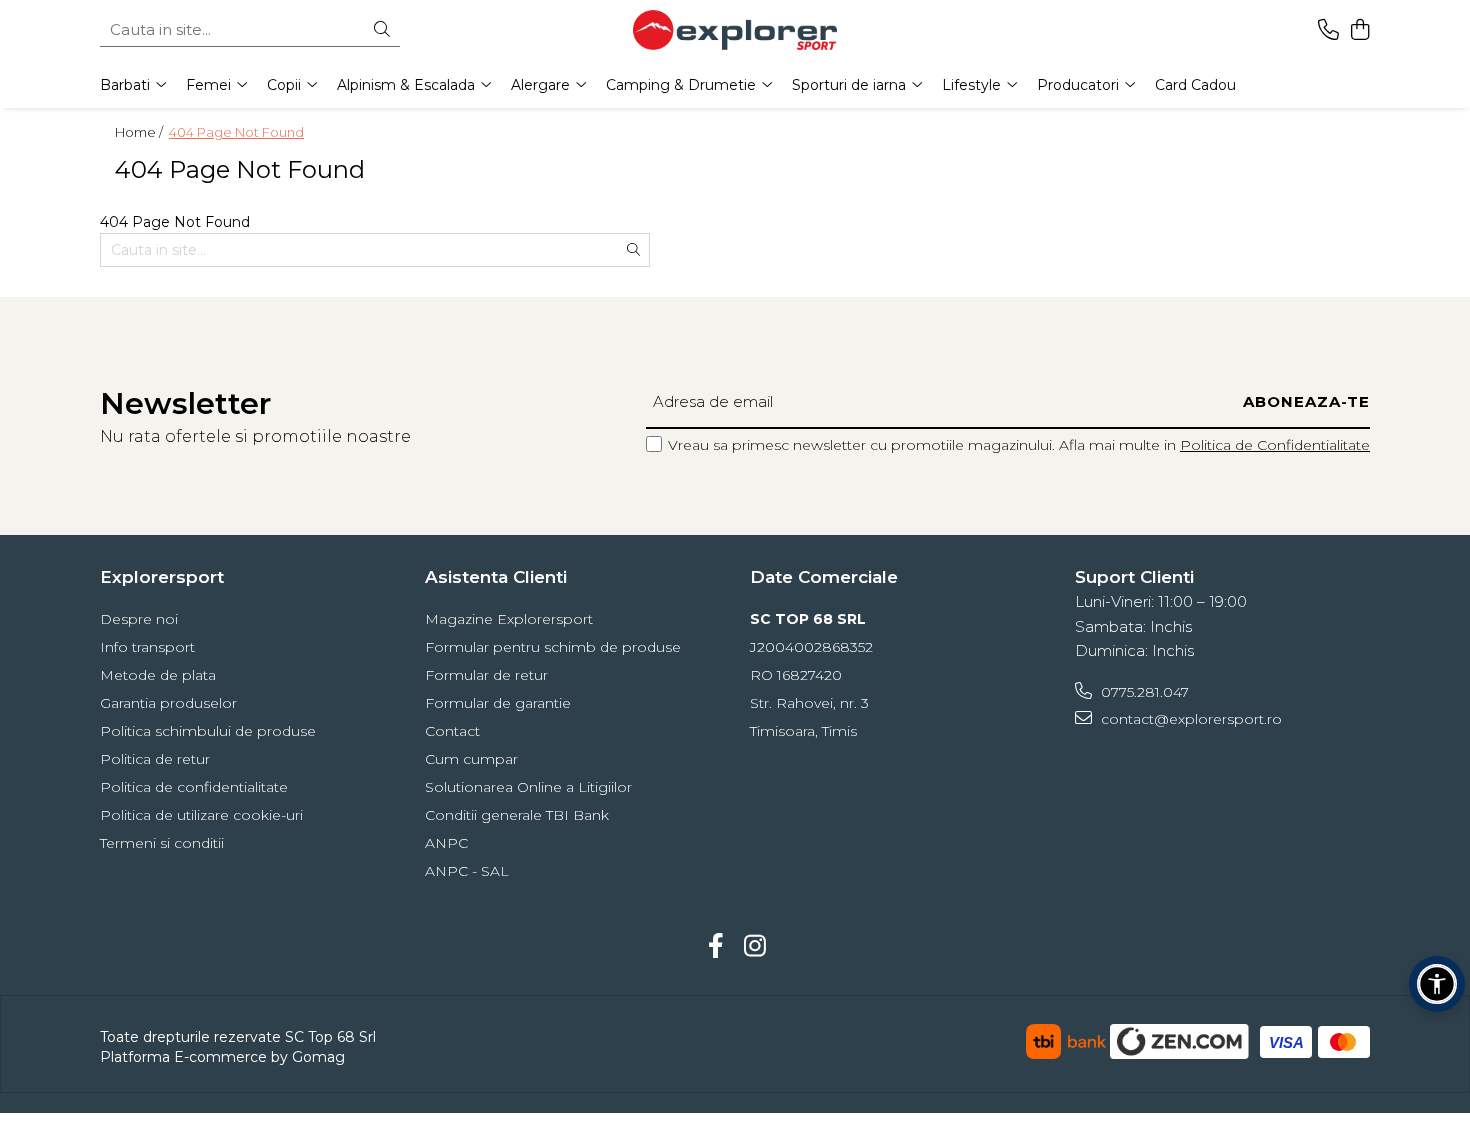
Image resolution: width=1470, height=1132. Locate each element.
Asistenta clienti (496, 577)
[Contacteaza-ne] (1328, 30)
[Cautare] (382, 30)
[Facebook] (715, 947)
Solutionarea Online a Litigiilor (528, 787)
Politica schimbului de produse (208, 731)
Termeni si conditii (162, 843)
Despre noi (139, 619)
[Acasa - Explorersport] (735, 30)
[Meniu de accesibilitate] (1437, 984)
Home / (140, 132)
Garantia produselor (168, 703)
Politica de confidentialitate (194, 787)
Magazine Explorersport (509, 619)
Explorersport (162, 577)
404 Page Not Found (236, 132)
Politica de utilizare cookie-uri (201, 815)
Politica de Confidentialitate (1275, 445)
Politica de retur (155, 759)
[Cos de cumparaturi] (1359, 30)
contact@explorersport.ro (1189, 719)
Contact (452, 731)
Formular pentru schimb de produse (553, 647)
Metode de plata (158, 675)
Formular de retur (486, 675)
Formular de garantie (498, 703)
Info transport (147, 647)
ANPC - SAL (467, 871)
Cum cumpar (471, 759)
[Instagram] (754, 947)
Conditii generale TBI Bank (517, 815)
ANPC (446, 843)
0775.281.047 (1143, 692)
